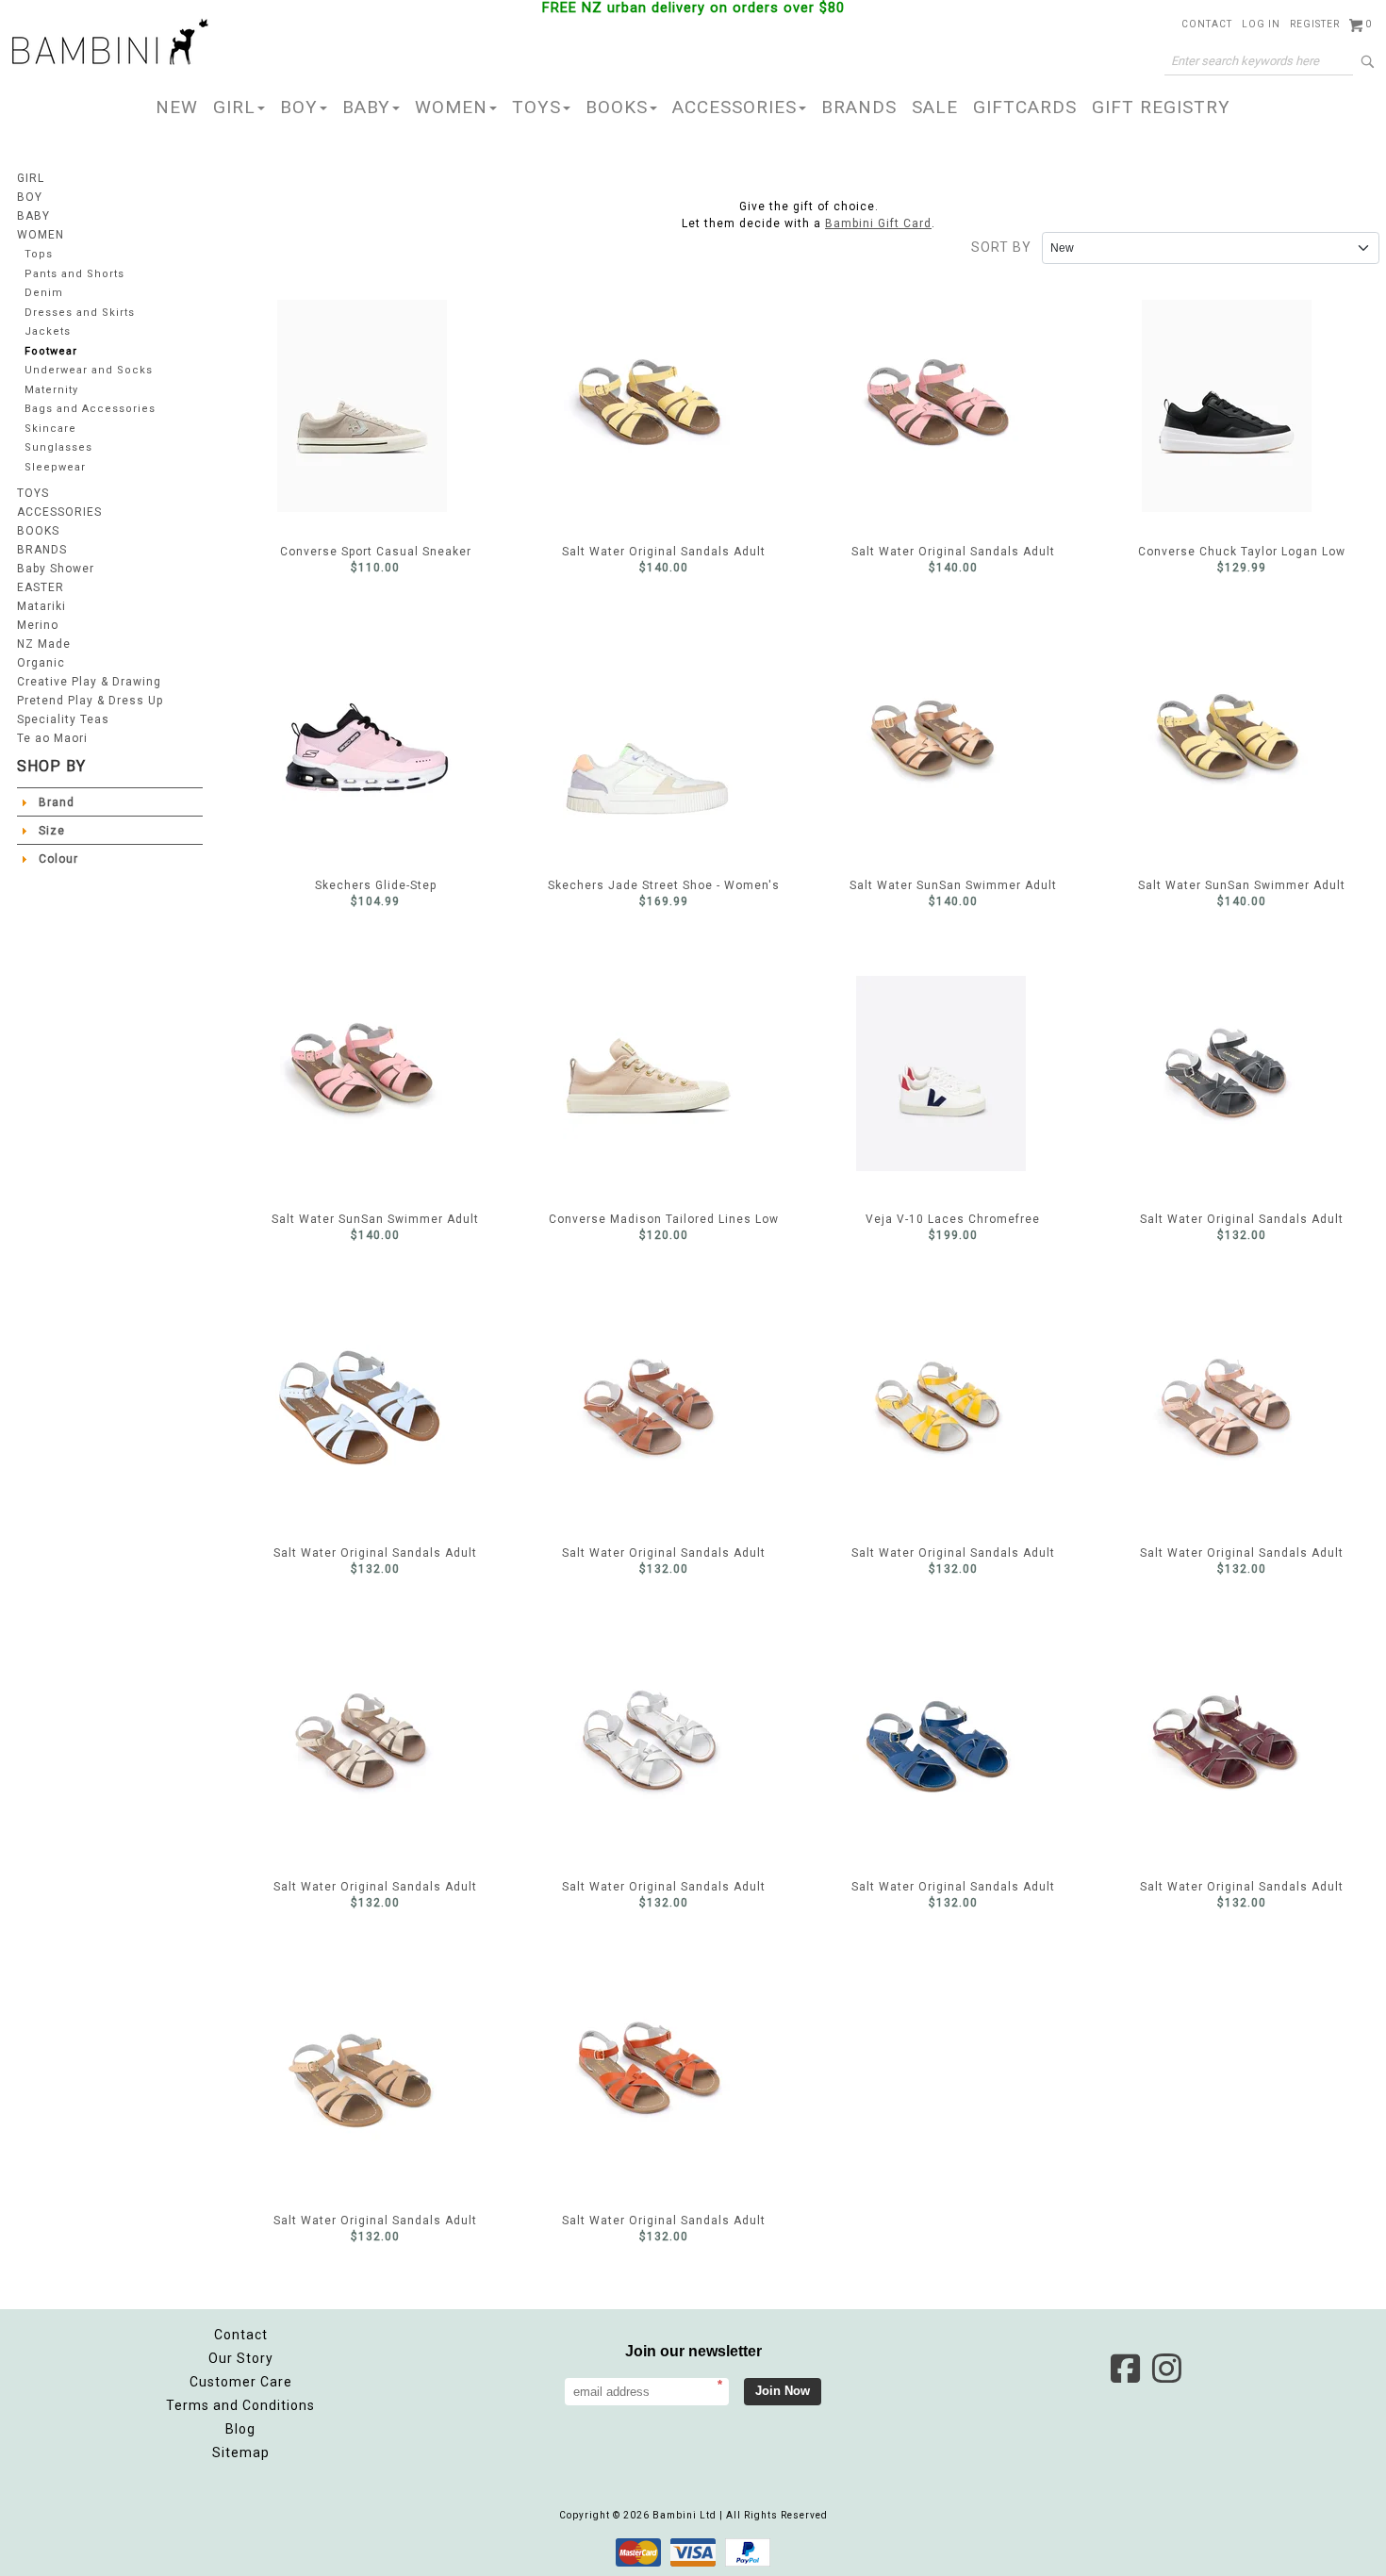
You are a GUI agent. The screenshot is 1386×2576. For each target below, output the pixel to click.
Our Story (241, 2358)
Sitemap (241, 2452)
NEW (177, 107)
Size (52, 831)
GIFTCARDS (1025, 107)
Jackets (48, 331)
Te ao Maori (52, 738)
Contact (1207, 24)
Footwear (51, 351)
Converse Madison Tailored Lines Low (664, 1073)
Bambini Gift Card (878, 223)
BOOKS (617, 107)
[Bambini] (110, 43)
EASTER (41, 587)
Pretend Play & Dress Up (90, 701)
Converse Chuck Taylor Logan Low (1241, 405)
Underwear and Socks (89, 370)
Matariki (41, 606)
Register (1315, 24)
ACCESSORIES (734, 107)
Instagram (1166, 2369)
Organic (41, 663)
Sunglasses (58, 447)
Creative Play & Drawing (89, 682)
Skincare (50, 429)
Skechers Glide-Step (376, 739)
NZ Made (44, 644)
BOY (299, 107)
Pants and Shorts (74, 274)
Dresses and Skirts (80, 313)
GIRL (234, 107)
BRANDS (859, 107)
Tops (39, 254)
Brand (57, 802)
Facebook (1125, 2369)
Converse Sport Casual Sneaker (376, 405)
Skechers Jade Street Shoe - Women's (664, 739)
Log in (1261, 24)
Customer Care (241, 2382)
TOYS (536, 107)
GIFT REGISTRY (1161, 107)
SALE (935, 107)
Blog (240, 2429)
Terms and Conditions (240, 2405)
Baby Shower (56, 569)
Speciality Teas (63, 719)
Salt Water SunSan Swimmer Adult (953, 739)
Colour (58, 859)
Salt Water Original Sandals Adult (664, 405)
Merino (38, 625)
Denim (44, 293)
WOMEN (451, 107)
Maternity (51, 390)
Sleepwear (55, 467)
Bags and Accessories (90, 409)
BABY (366, 107)
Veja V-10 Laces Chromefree (953, 1073)
